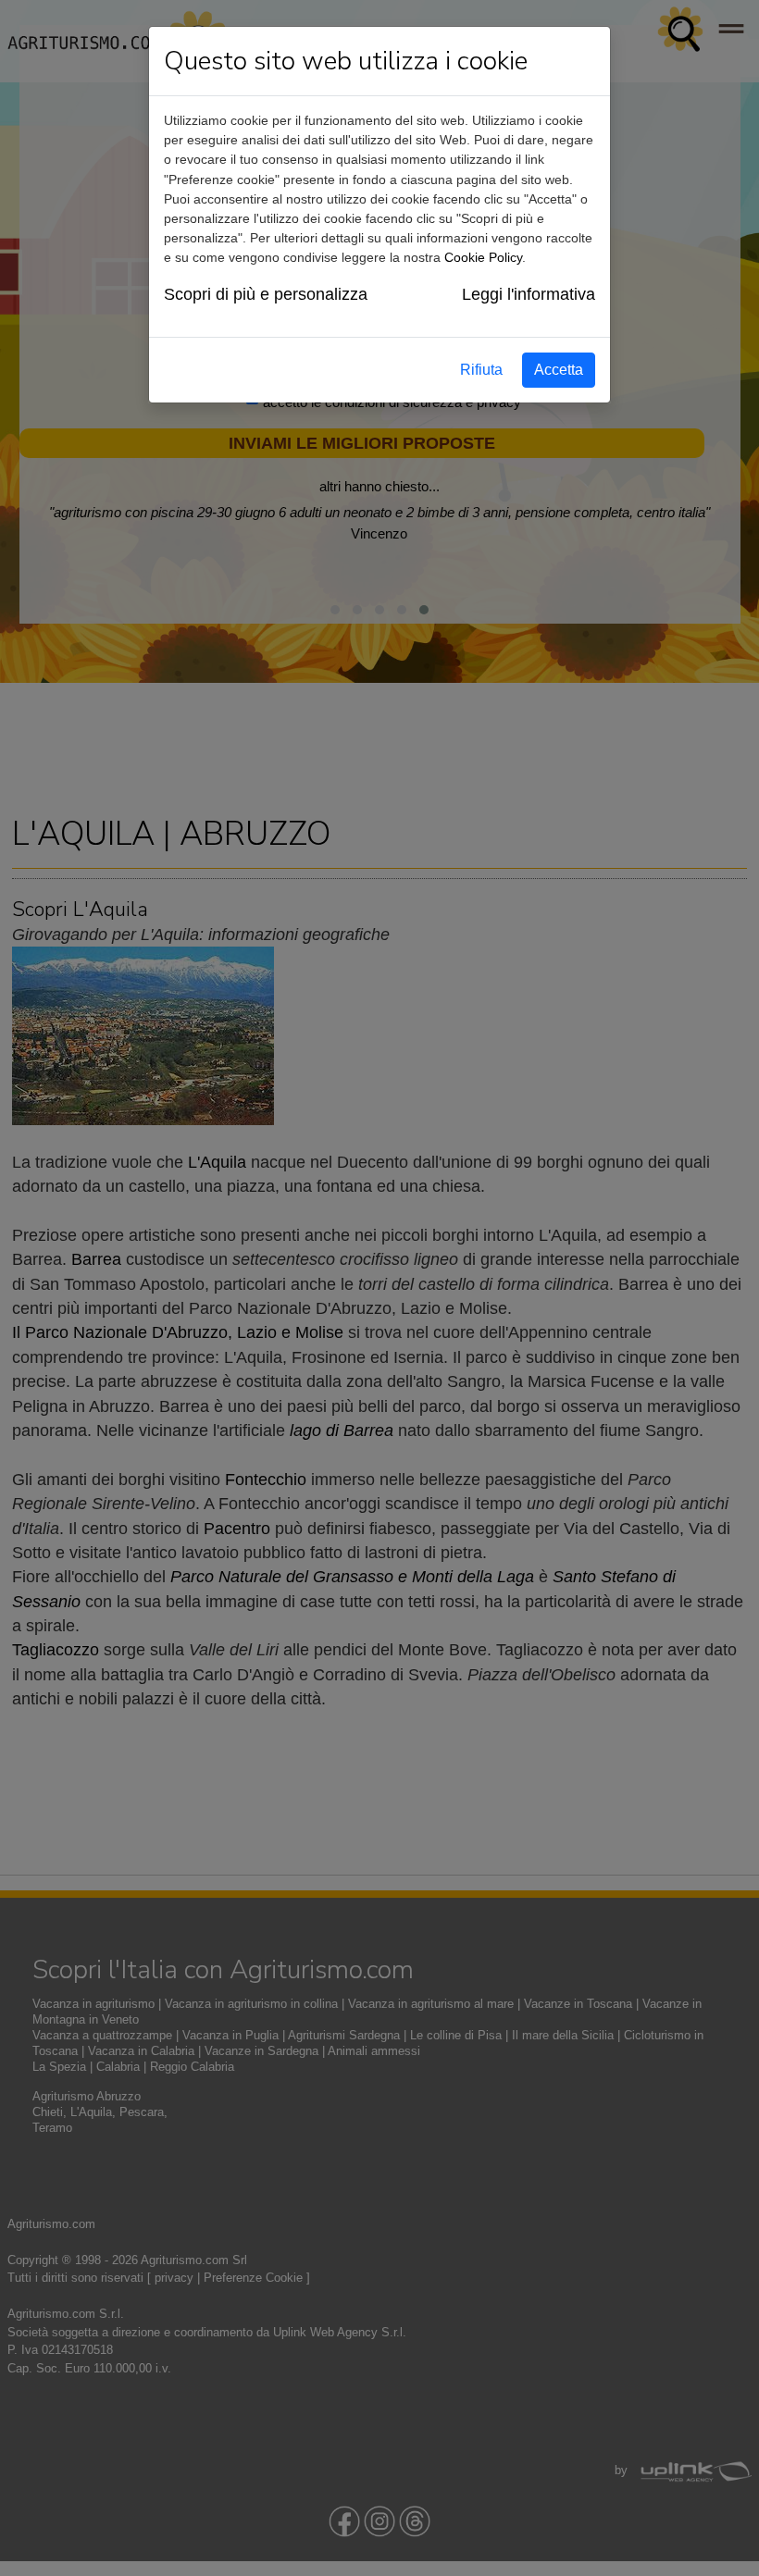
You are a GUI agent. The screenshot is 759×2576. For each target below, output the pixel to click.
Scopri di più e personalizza (266, 294)
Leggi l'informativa (529, 294)
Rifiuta (481, 370)
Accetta (559, 370)
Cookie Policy (483, 257)
